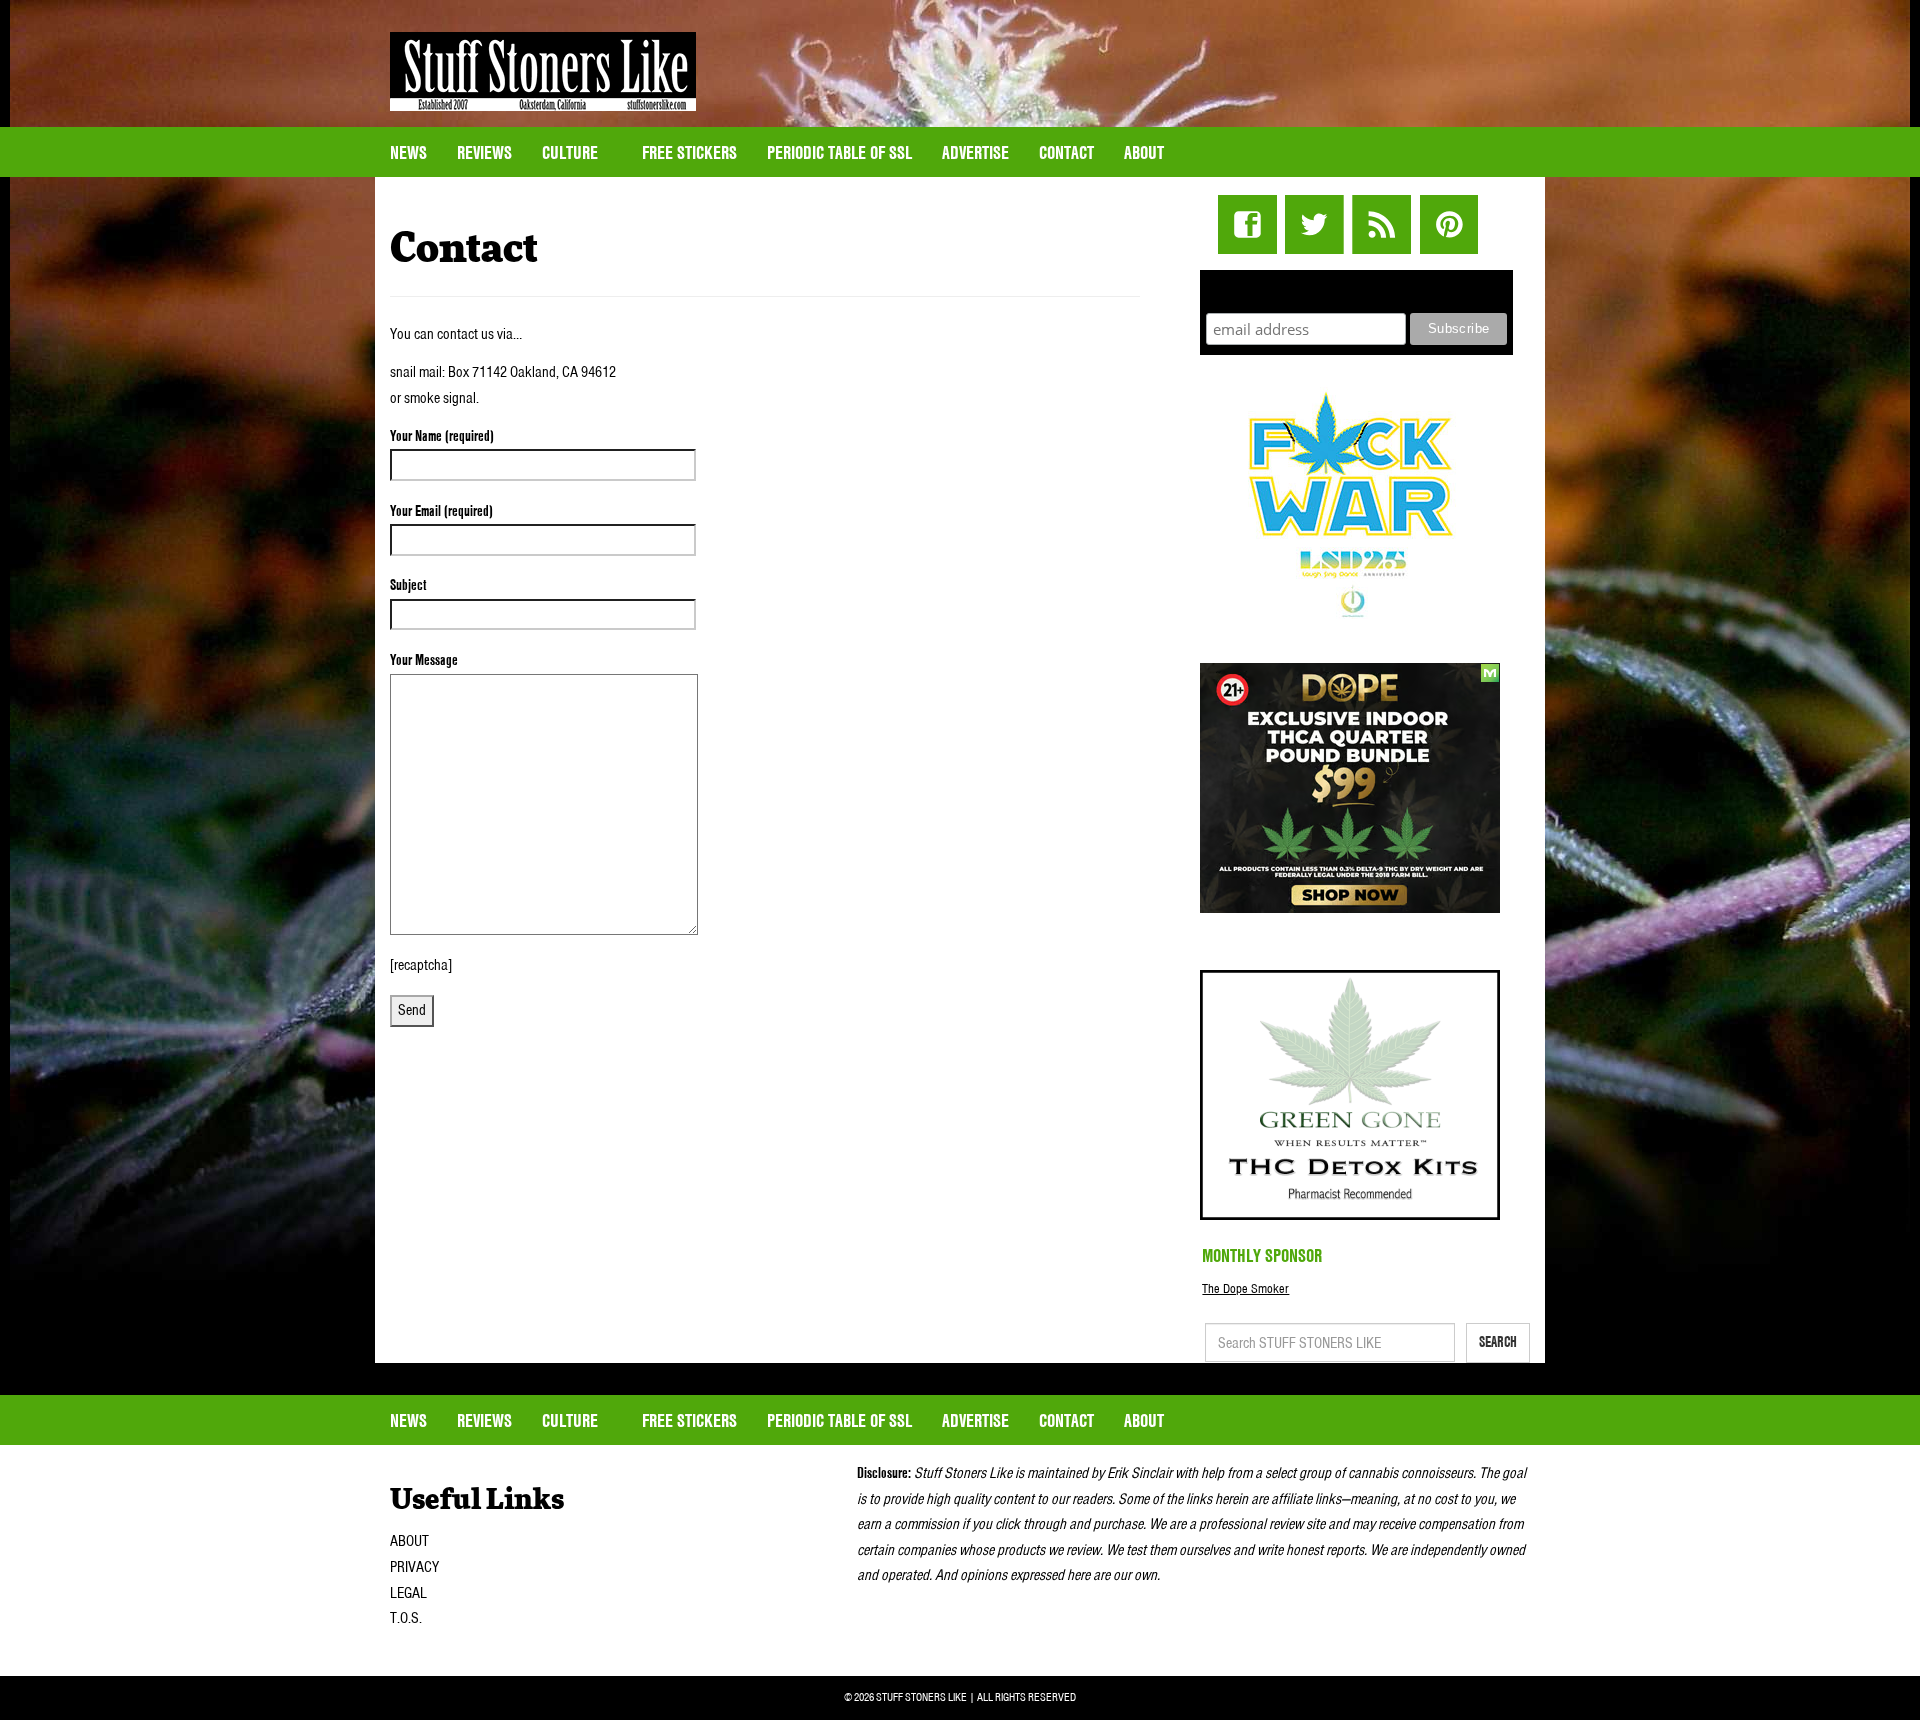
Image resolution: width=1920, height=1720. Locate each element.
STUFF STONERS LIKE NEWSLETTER (1357, 288)
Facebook (1247, 224)
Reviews (484, 152)
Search (1498, 1342)
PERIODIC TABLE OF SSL (839, 152)
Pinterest (1448, 224)
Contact (1066, 152)
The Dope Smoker (1245, 1288)
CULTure (572, 152)
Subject (408, 585)
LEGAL (408, 1593)
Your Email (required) (441, 511)
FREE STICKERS (689, 152)
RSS (1381, 224)
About (1144, 152)
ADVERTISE (975, 152)
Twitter (1314, 224)
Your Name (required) (442, 436)
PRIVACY (414, 1567)
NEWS (408, 152)
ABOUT (409, 1541)
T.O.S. (406, 1618)
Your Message (424, 660)
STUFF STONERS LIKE (543, 71)
